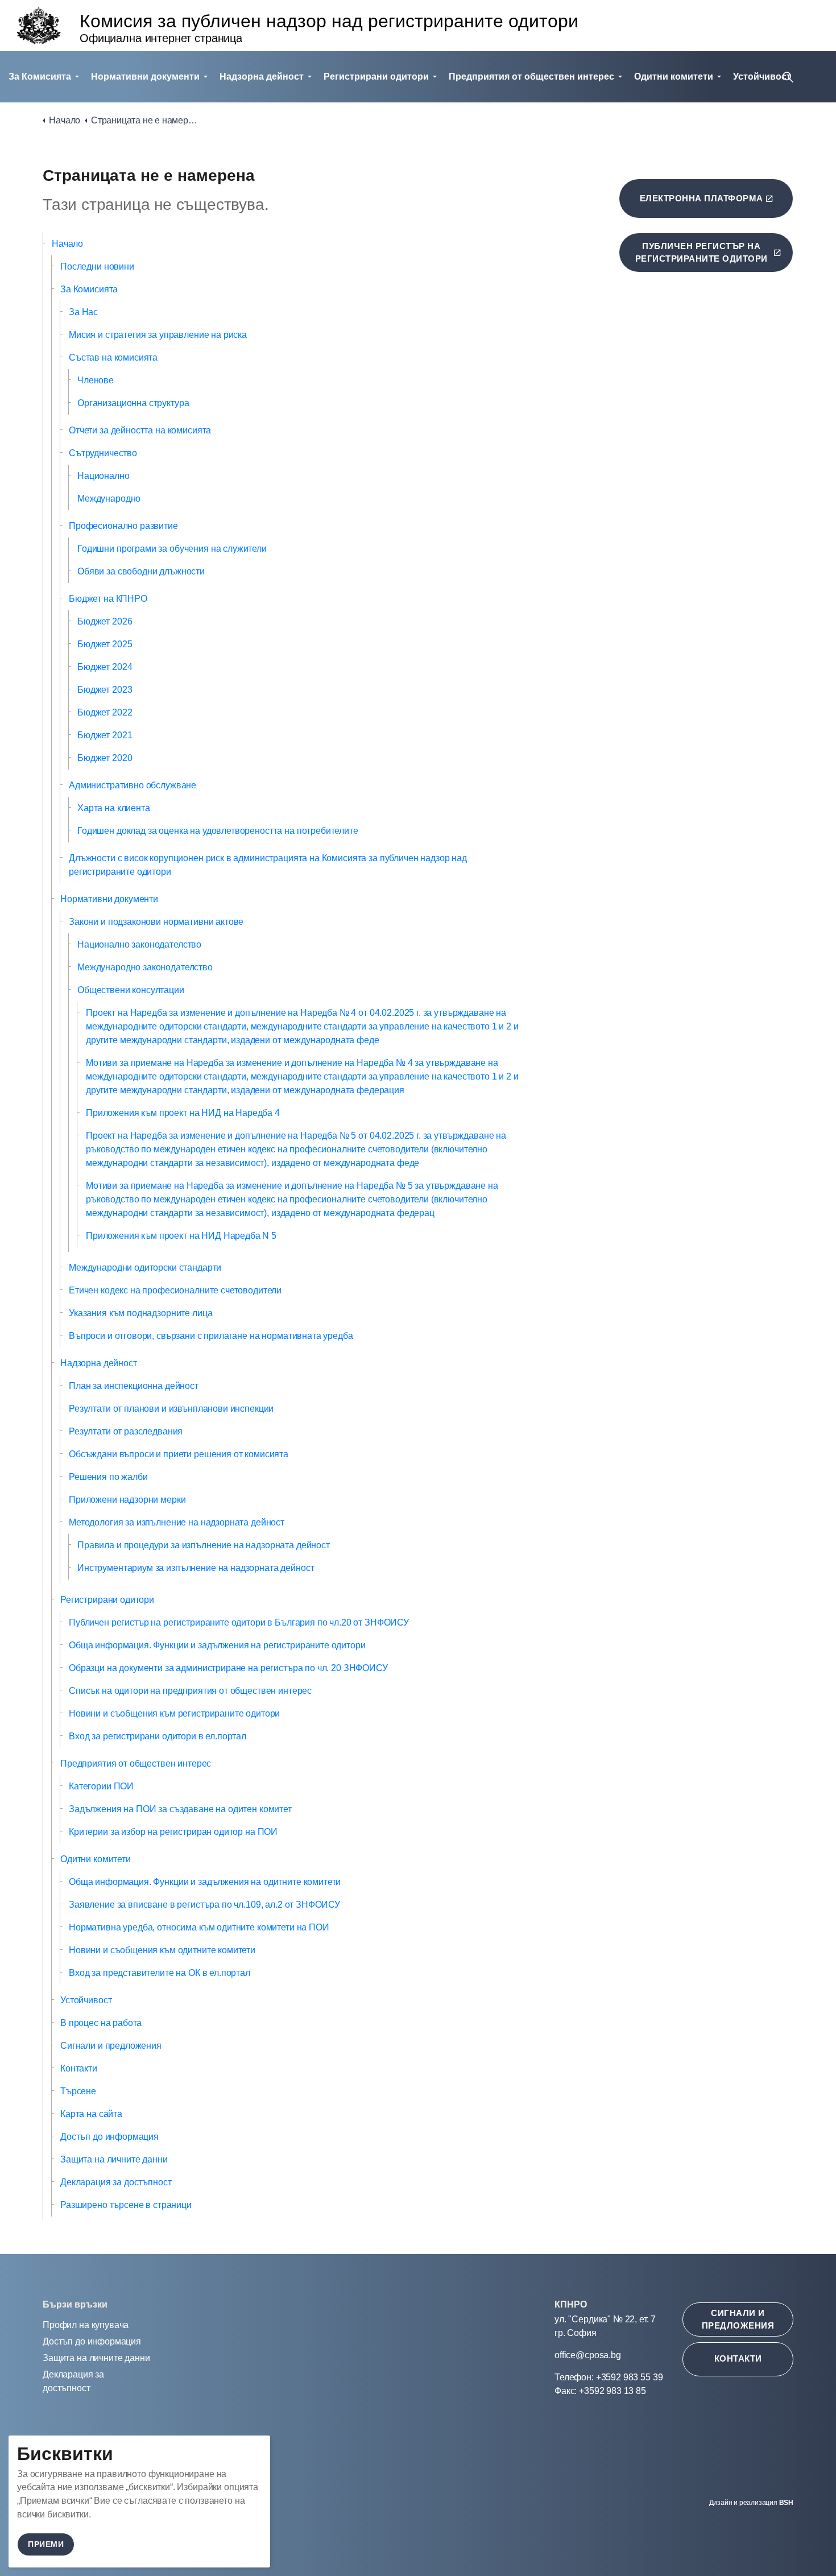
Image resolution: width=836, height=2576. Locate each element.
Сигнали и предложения (111, 2046)
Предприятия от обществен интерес (531, 77)
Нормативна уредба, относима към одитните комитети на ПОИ (199, 1927)
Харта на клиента (114, 808)
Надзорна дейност (262, 77)
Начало (67, 244)
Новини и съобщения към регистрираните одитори (174, 1713)
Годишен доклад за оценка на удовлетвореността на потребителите (218, 831)
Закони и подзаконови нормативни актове (156, 922)
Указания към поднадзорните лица (140, 1313)
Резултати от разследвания (126, 1431)
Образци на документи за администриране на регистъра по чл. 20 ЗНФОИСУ (228, 1668)
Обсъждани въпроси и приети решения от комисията (179, 1454)
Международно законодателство (145, 967)
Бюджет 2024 (105, 667)
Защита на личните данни (114, 2159)
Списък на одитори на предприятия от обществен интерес (190, 1691)
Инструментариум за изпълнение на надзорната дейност (196, 1568)
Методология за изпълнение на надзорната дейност (177, 1522)
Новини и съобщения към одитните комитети (162, 1950)
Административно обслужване (133, 785)
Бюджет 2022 (105, 712)
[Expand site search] (788, 77)
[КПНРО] (39, 26)
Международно (109, 499)
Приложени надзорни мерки (127, 1500)
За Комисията (40, 77)
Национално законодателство (139, 944)
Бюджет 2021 (105, 735)
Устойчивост (86, 2000)
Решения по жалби (108, 1477)
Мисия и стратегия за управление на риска (158, 335)
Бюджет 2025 (105, 644)
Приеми (46, 2544)
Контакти (79, 2068)
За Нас (83, 312)
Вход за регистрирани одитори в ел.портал (158, 1736)
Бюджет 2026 (105, 621)
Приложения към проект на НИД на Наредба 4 (183, 1113)
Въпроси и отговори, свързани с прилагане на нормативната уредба (211, 1336)
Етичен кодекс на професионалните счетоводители (175, 1290)
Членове (96, 380)
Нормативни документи (145, 77)
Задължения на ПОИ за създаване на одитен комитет (180, 1809)
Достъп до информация (109, 2137)
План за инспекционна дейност (134, 1386)
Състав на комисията (113, 357)
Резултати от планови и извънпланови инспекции (171, 1409)
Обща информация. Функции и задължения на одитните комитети (205, 1882)
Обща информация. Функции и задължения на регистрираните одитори (217, 1645)
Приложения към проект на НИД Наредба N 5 (181, 1236)
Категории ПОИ (101, 1786)
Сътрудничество (103, 453)
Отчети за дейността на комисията (140, 430)
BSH (786, 2503)
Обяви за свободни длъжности (141, 571)
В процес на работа (101, 2023)
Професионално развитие (123, 526)
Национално (104, 476)
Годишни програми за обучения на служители (172, 549)
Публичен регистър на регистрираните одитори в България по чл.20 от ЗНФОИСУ (239, 1622)
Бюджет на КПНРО (108, 599)
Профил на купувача (86, 2325)
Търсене (78, 2091)
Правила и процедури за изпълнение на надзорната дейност (204, 1545)
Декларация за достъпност (116, 2182)
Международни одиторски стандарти (145, 1268)
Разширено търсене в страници (126, 2205)
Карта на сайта (91, 2114)
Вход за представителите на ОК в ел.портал (160, 1973)
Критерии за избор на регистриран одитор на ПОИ (173, 1832)
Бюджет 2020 (105, 758)
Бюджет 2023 (105, 690)
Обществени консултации (131, 990)
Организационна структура (133, 403)
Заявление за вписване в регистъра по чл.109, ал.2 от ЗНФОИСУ (204, 1905)
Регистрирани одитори (376, 77)
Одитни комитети (674, 77)
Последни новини (97, 266)
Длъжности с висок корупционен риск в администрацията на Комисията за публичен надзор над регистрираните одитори (268, 865)
